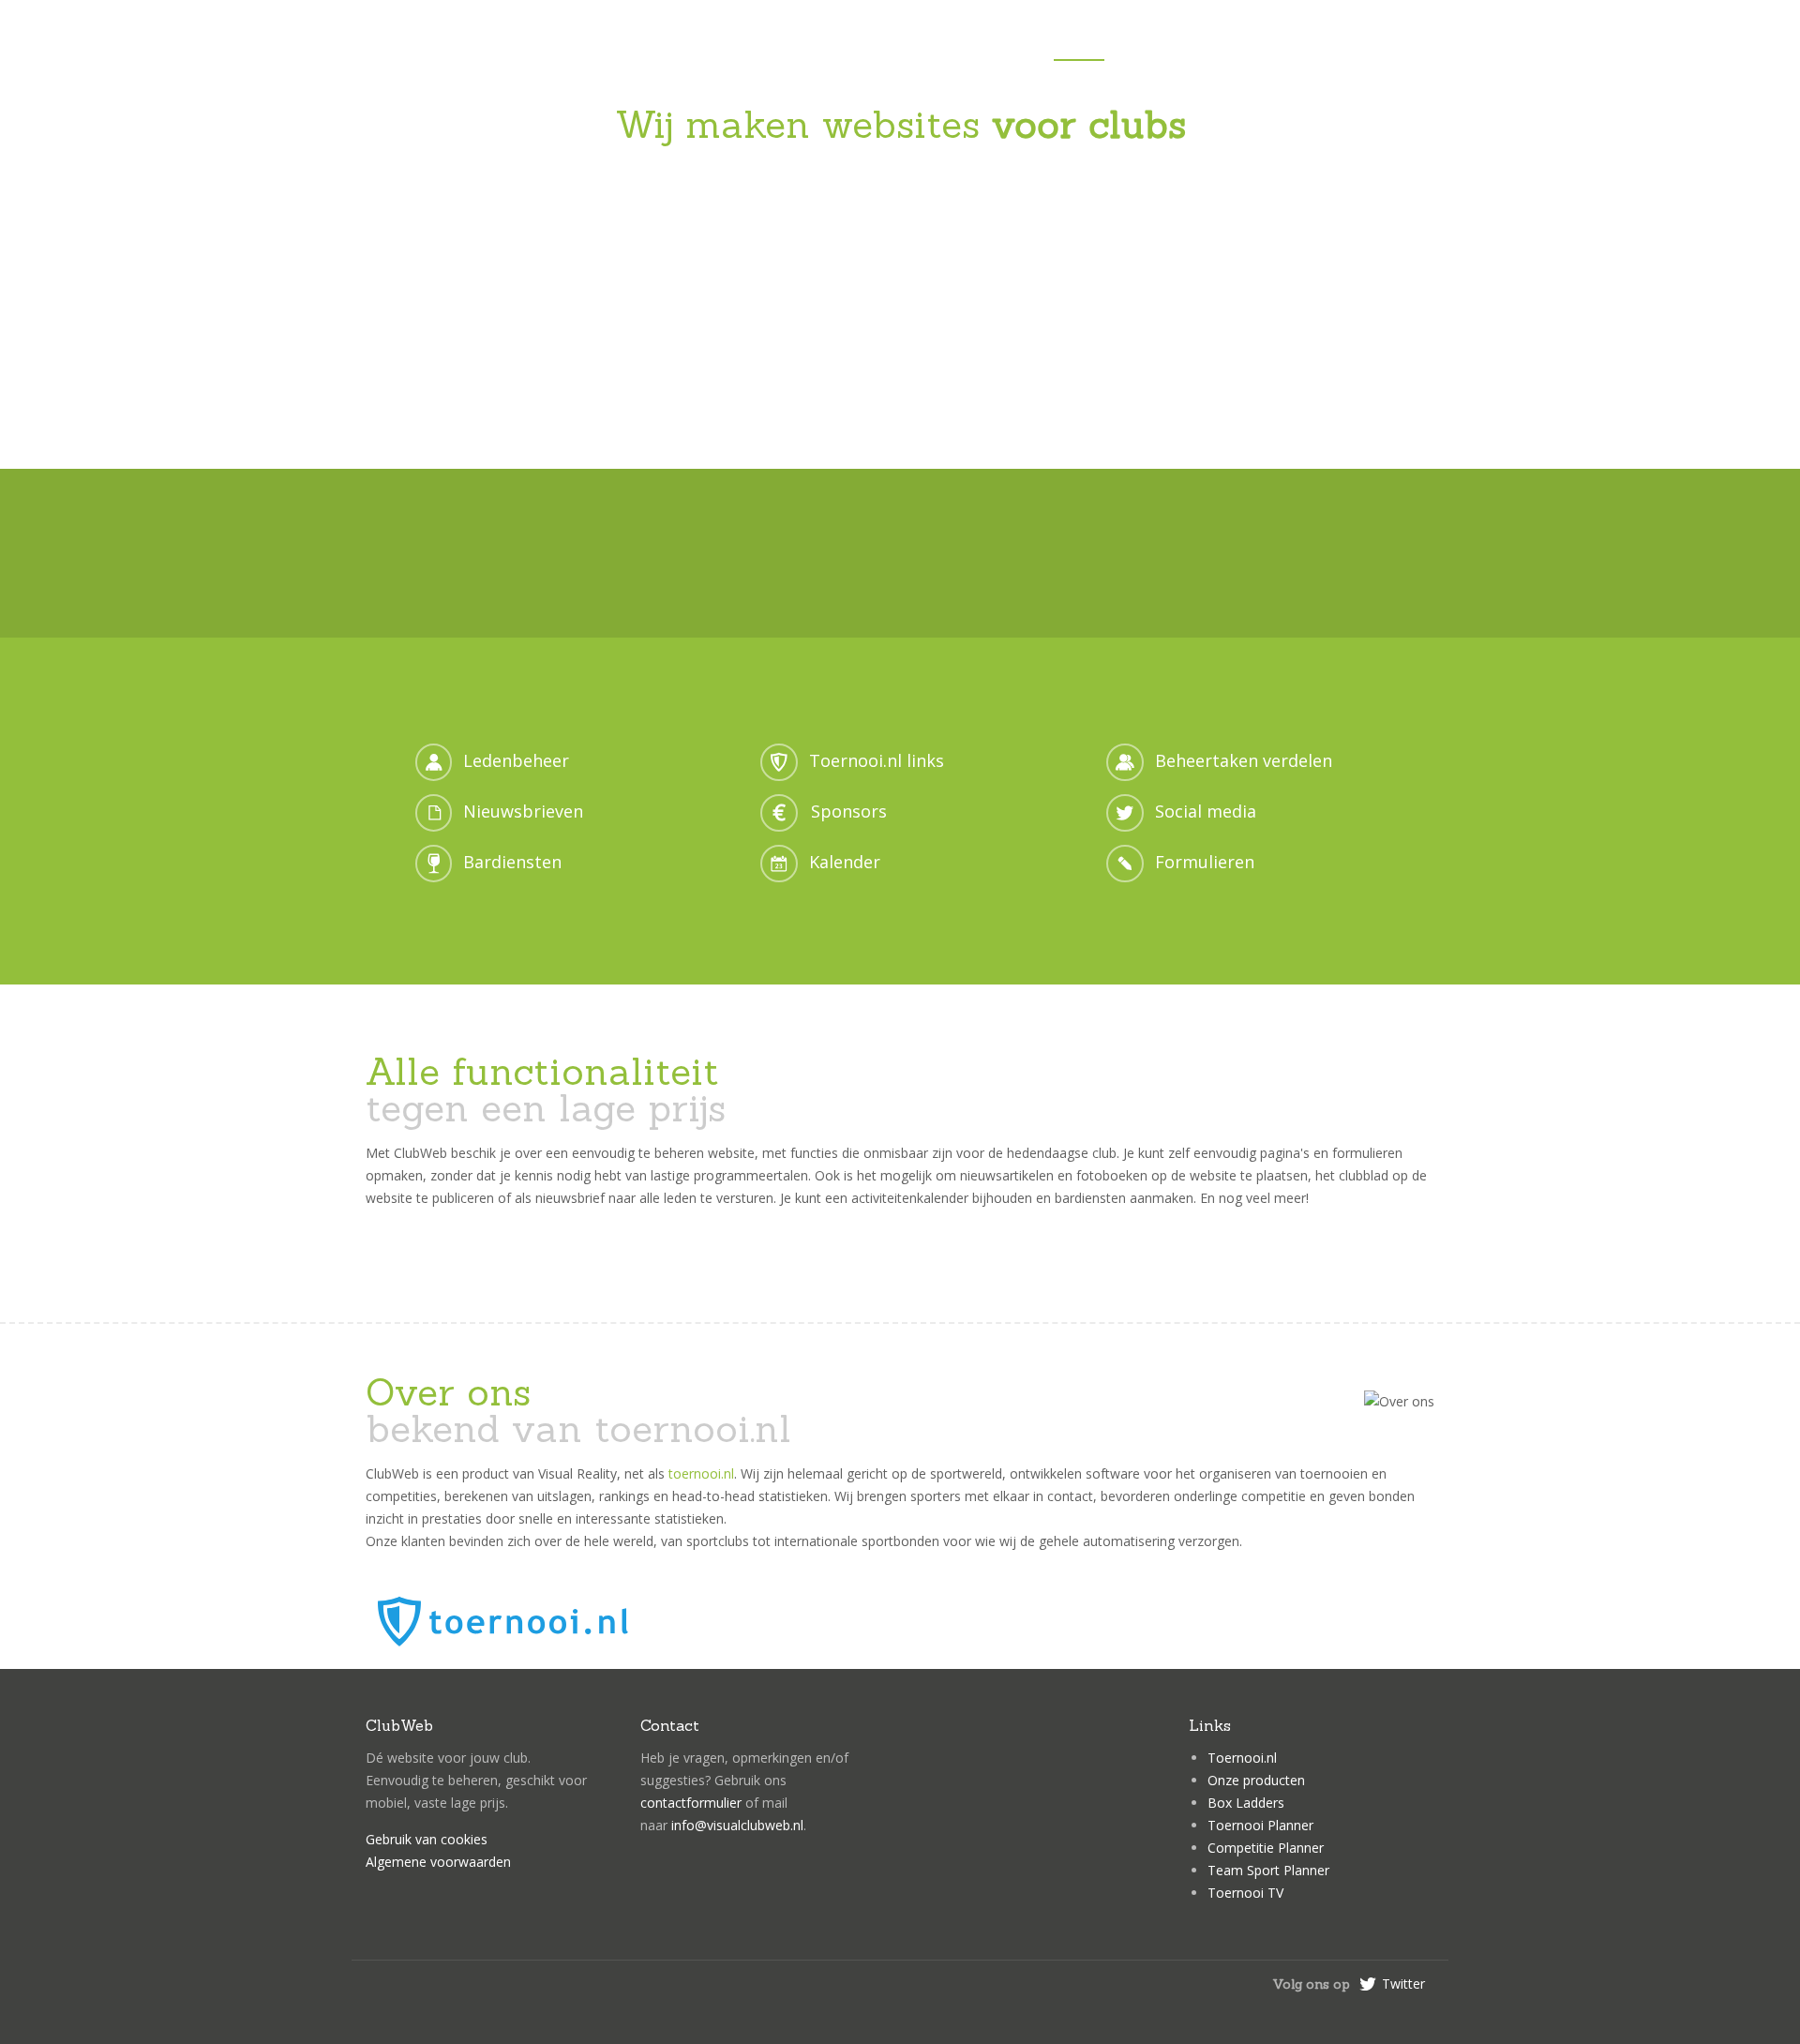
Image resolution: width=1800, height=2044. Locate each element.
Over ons (1308, 46)
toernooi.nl (701, 1473)
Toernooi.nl (1242, 1758)
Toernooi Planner (1260, 1825)
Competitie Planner (1266, 1848)
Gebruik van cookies (427, 1839)
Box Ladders (1246, 1803)
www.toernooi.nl (1297, 579)
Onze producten (1256, 1780)
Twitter (1403, 1984)
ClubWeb (481, 43)
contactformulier (691, 1803)
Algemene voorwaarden (438, 1862)
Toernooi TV (1245, 1893)
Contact (1402, 46)
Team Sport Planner (1268, 1870)
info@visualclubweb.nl (737, 1825)
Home (1079, 46)
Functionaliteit (1187, 46)
